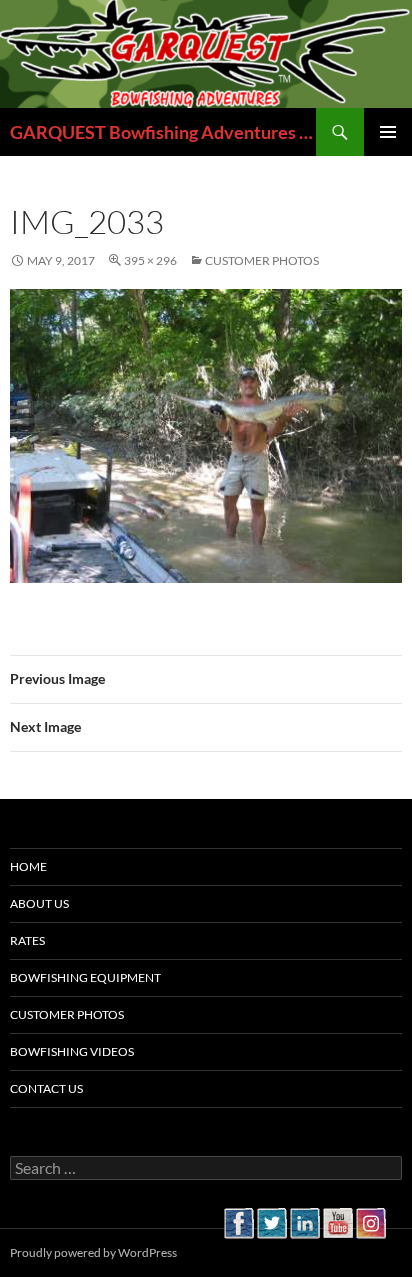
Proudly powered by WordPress (93, 1252)
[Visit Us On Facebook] (238, 1220)
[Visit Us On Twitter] (271, 1220)
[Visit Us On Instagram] (370, 1220)
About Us (39, 903)
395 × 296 (150, 260)
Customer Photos (262, 260)
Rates (27, 940)
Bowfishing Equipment (85, 977)
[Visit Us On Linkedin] (304, 1220)
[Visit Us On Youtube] (337, 1220)
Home (28, 866)
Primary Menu (388, 132)
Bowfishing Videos (72, 1051)
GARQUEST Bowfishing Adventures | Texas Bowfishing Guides (163, 132)
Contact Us (46, 1088)
